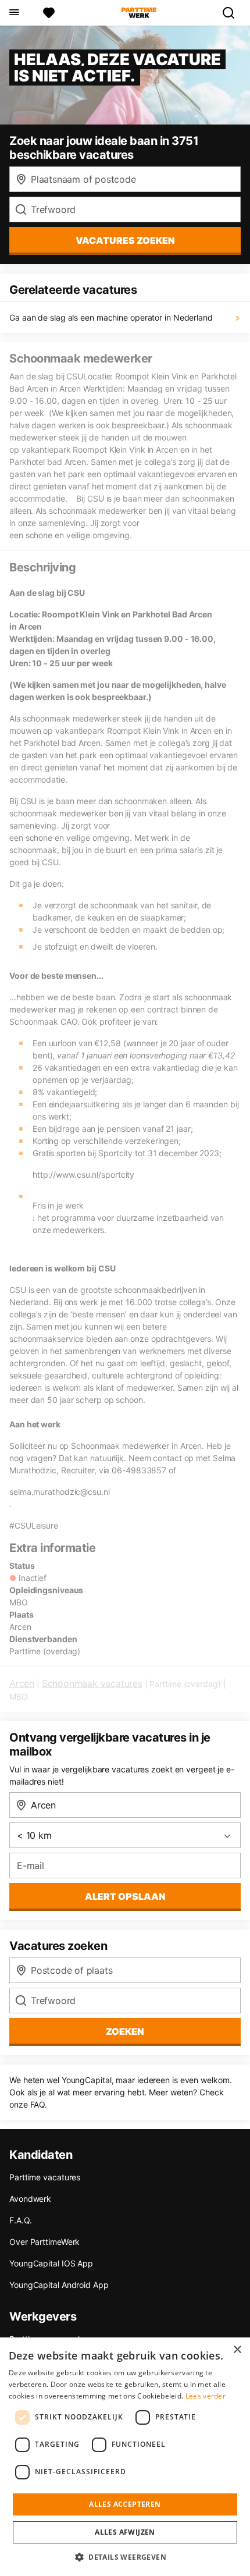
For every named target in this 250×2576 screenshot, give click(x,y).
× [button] (237, 2350)
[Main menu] (14, 13)
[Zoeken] (233, 13)
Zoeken (125, 2031)
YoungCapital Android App (59, 2285)
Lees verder (206, 2396)
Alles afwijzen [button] (125, 2532)
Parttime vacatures (45, 2177)
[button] (125, 2557)
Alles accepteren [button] (125, 2504)
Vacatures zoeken (125, 240)
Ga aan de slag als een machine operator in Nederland (111, 317)
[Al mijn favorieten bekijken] (49, 13)
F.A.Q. (20, 2220)
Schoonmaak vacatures (92, 1683)
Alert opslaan (125, 1896)
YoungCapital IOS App (51, 2263)
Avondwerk (30, 2199)
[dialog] (125, 2457)
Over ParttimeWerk (44, 2242)
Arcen (22, 1683)
